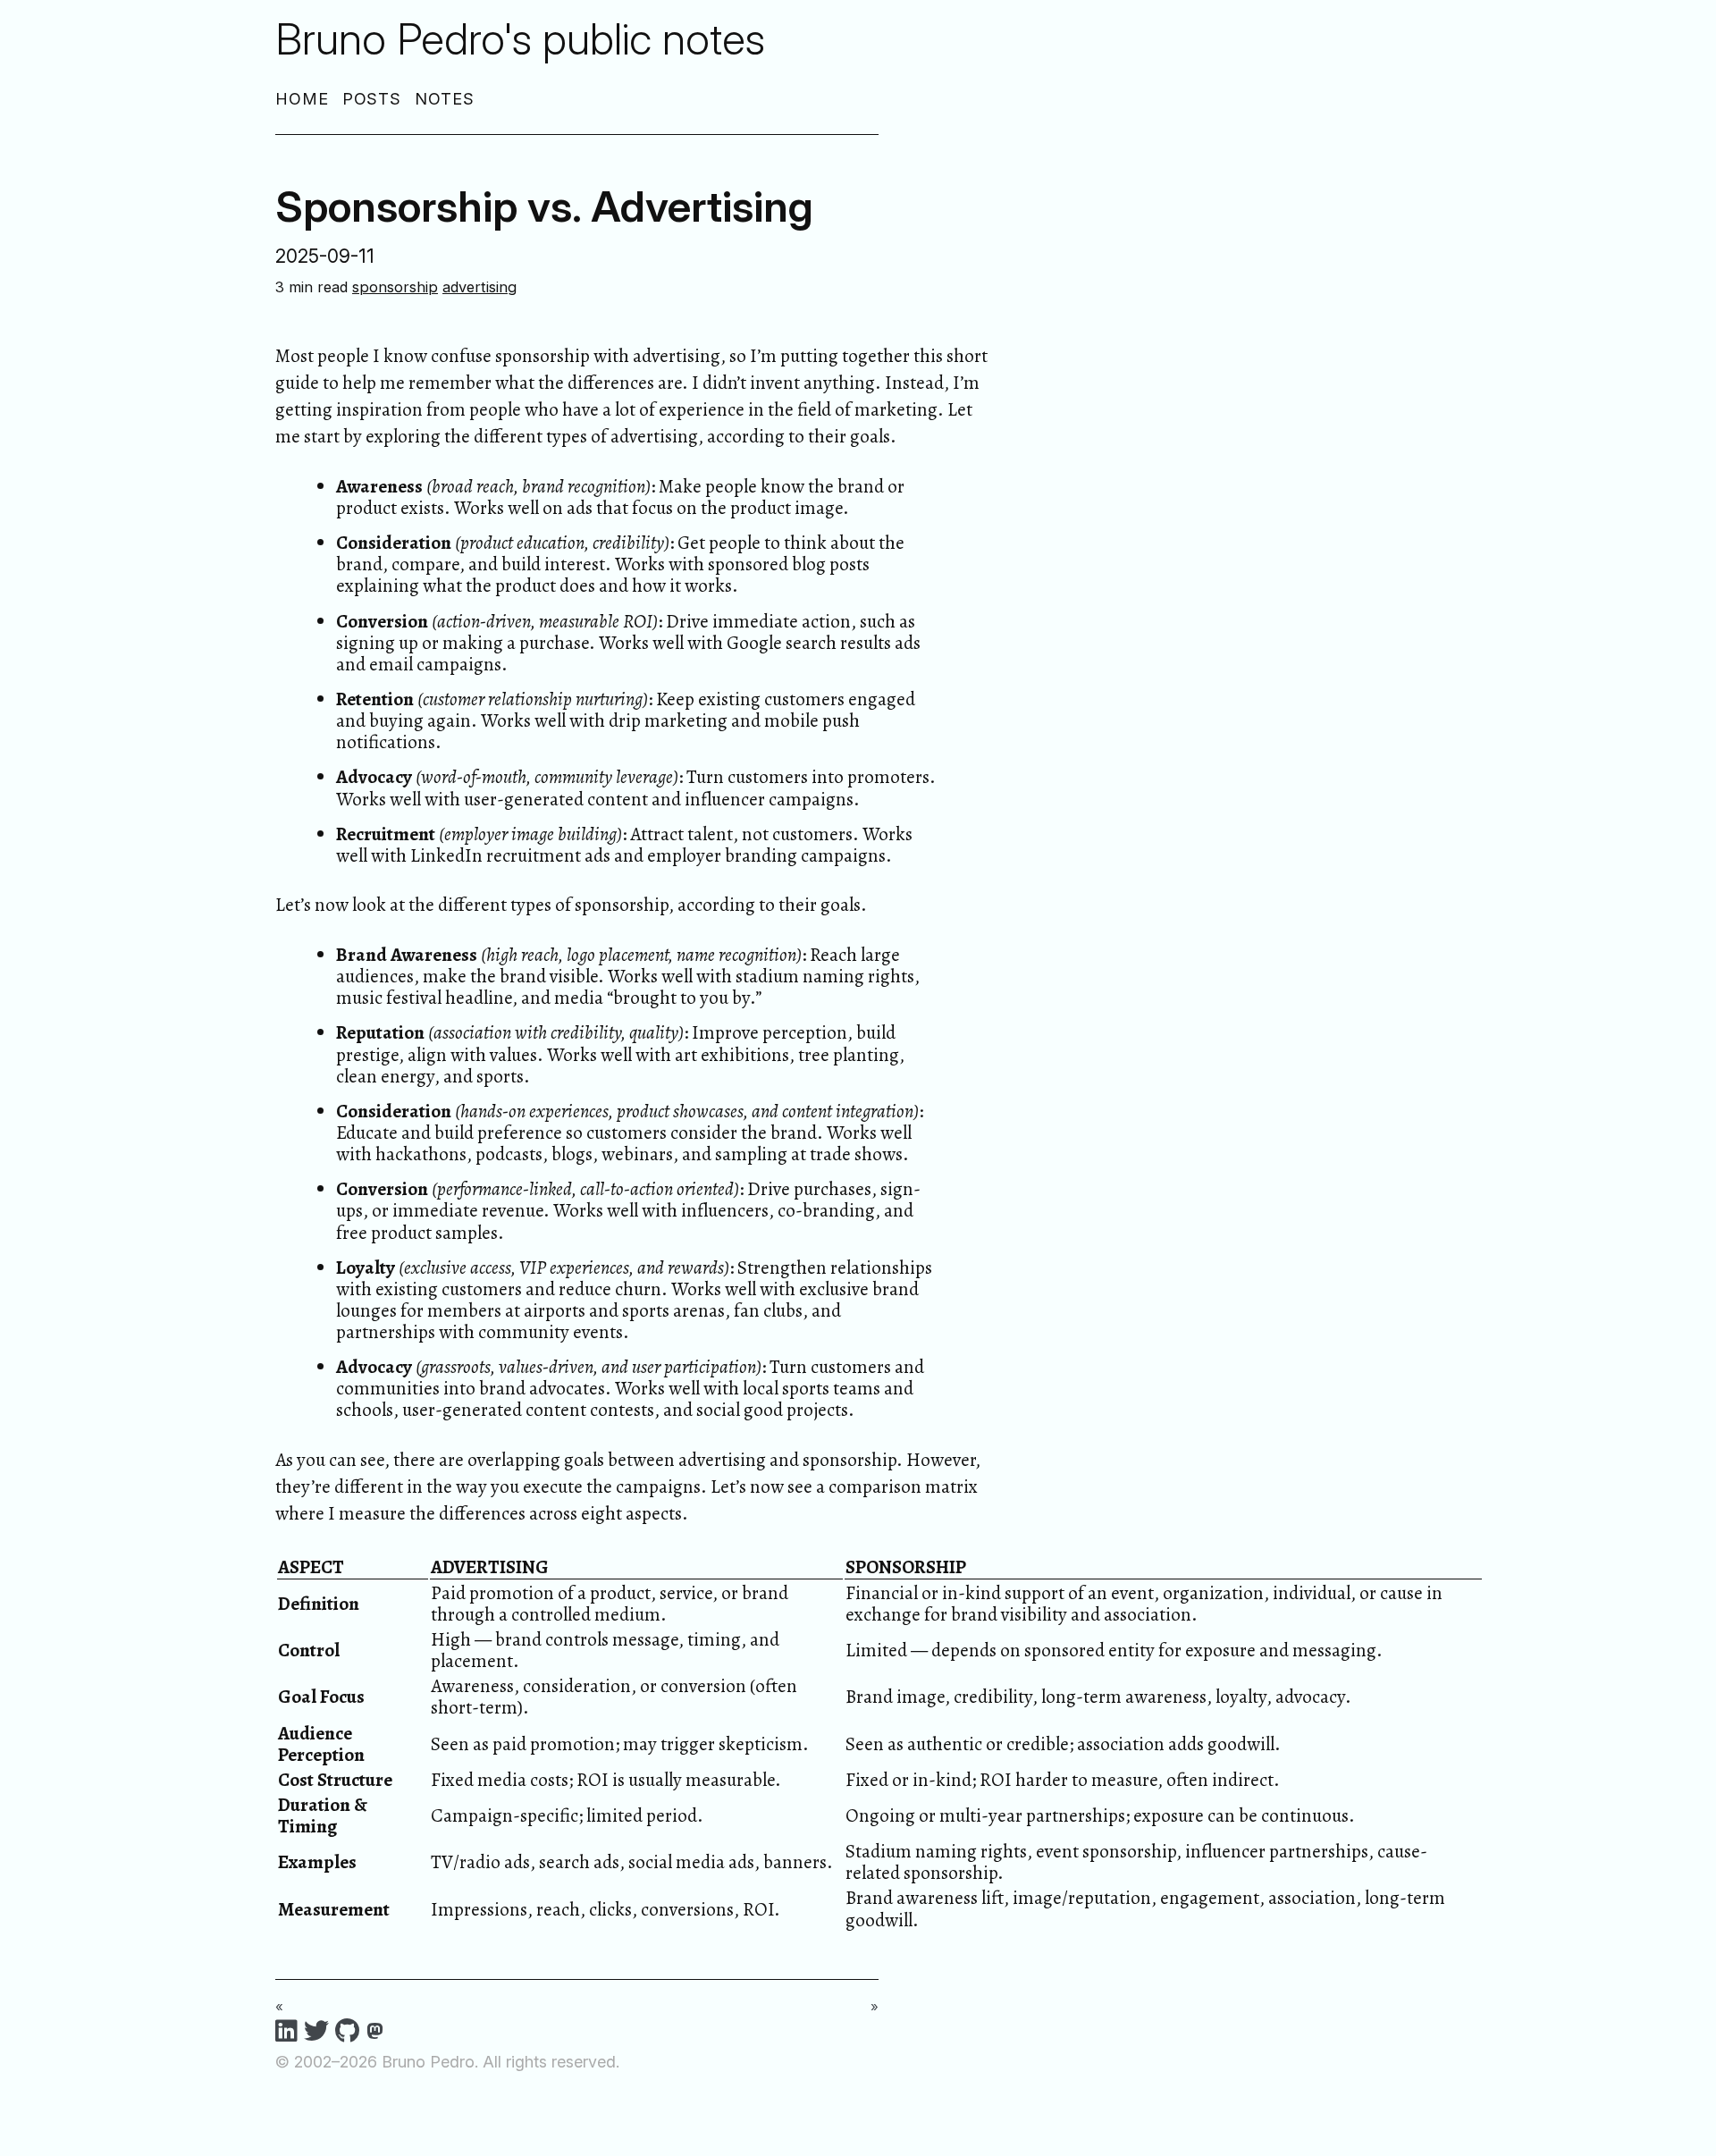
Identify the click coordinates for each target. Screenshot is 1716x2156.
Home (302, 99)
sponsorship (395, 287)
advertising (479, 287)
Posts (372, 99)
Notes (445, 99)
